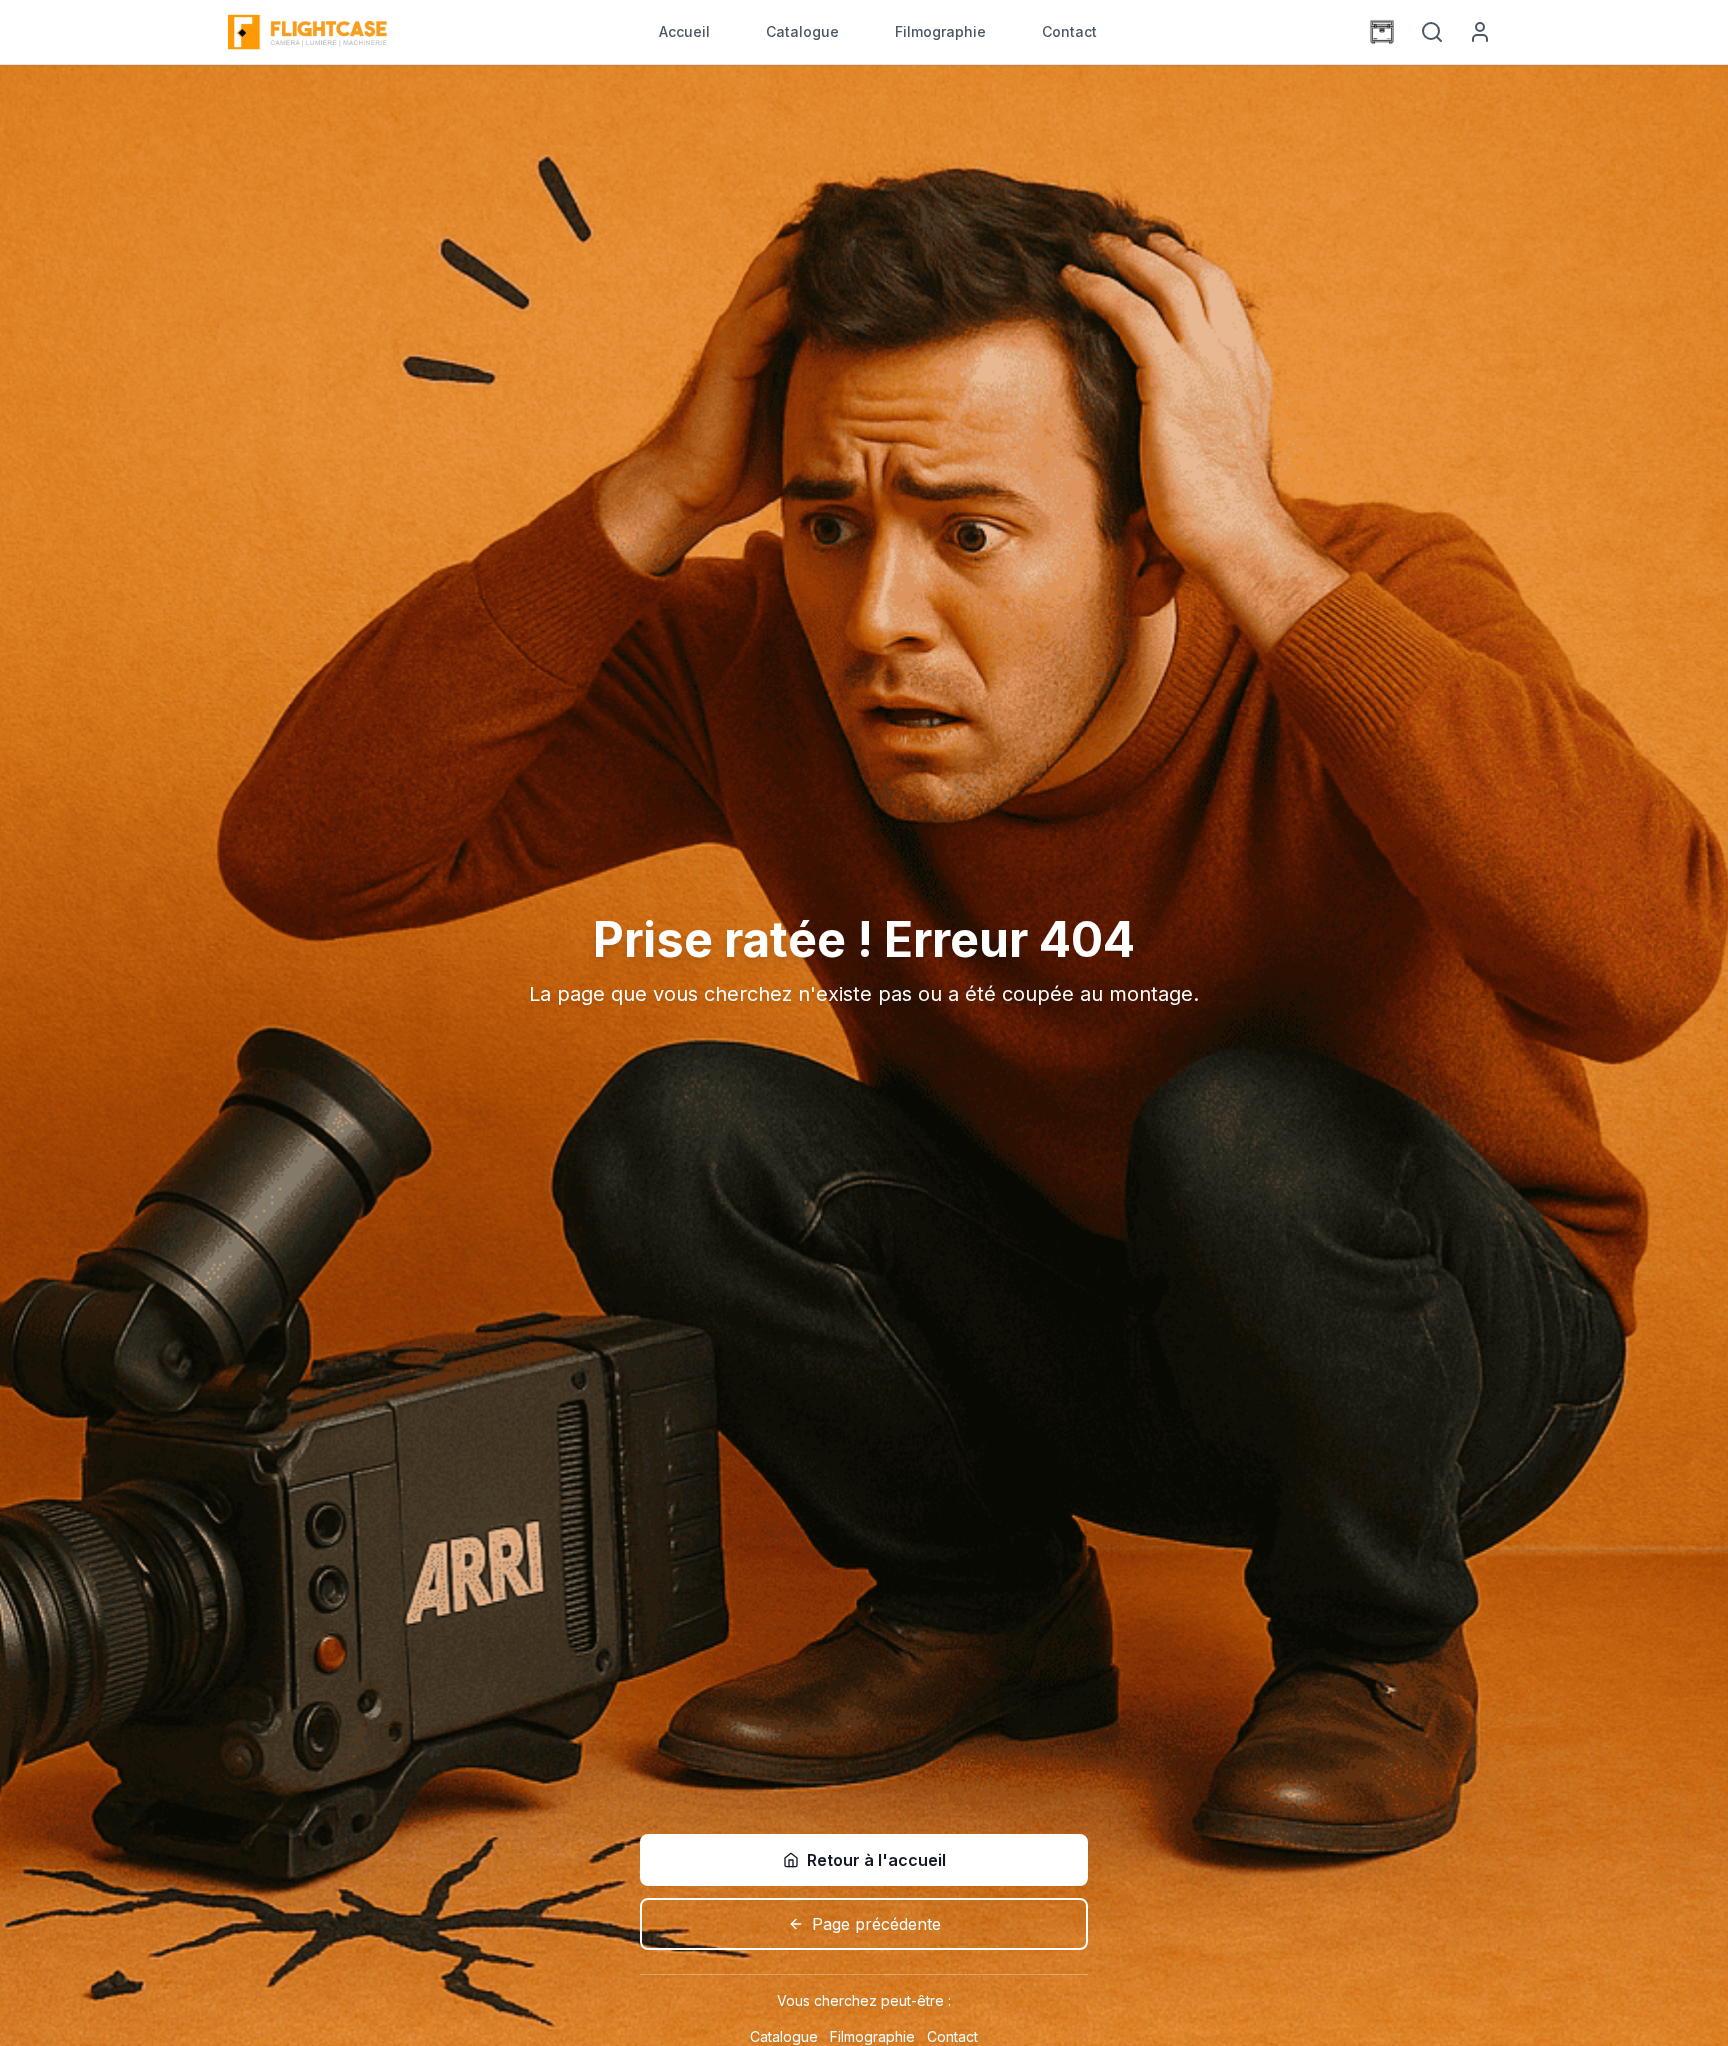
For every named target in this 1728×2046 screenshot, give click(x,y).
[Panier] (1382, 32)
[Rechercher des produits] (1432, 32)
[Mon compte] (1480, 32)
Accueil (684, 31)
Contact (1069, 31)
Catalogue (802, 31)
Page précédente (876, 1924)
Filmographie (940, 31)
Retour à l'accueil (876, 1860)
